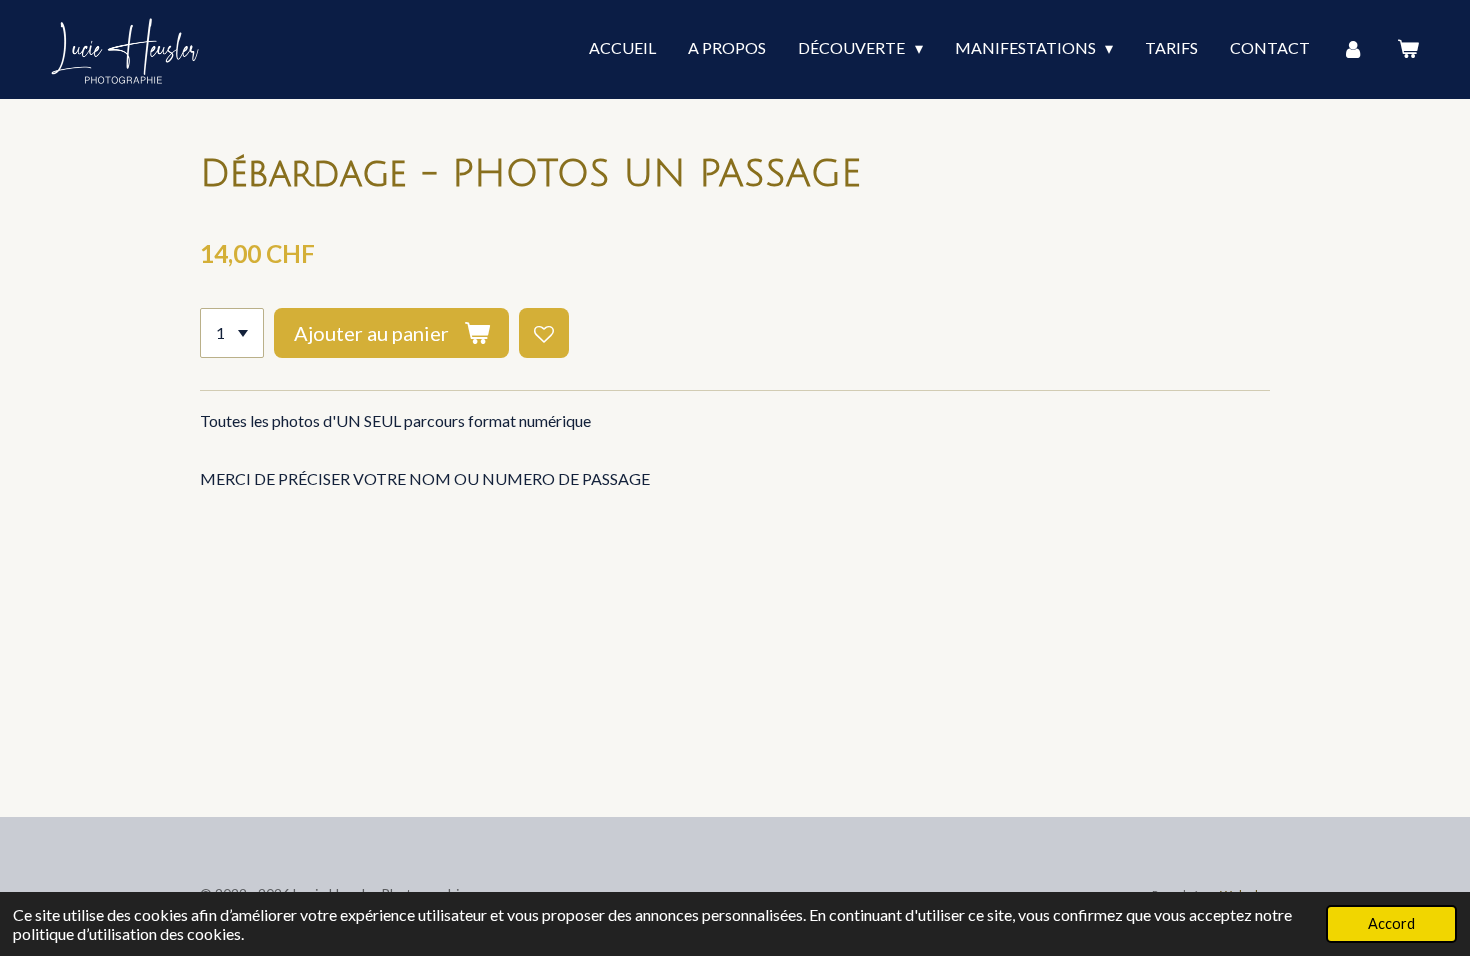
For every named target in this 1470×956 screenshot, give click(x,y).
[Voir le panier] (1408, 49)
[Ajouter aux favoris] (544, 333)
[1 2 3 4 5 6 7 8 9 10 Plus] (232, 333)
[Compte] (1353, 49)
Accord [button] (1391, 923)
